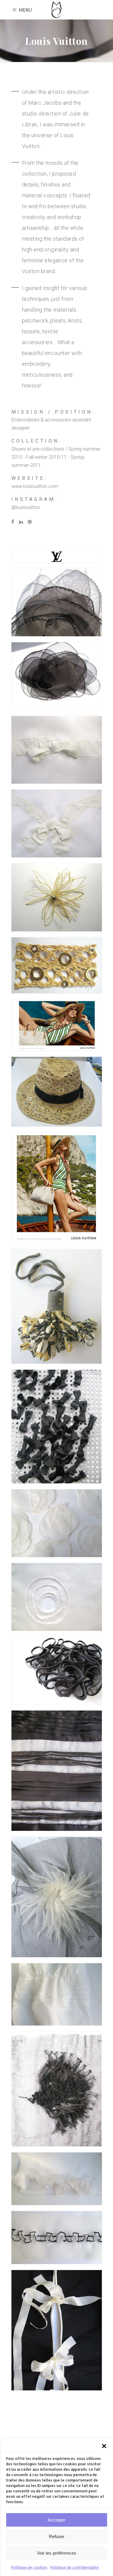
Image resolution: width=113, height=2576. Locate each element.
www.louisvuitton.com (35, 486)
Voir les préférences (57, 2553)
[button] (104, 2446)
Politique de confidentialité (75, 2567)
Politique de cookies (29, 2567)
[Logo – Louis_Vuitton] (57, 557)
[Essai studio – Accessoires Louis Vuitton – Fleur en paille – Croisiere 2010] (57, 897)
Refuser (57, 2536)
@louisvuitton (26, 507)
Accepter (56, 2520)
